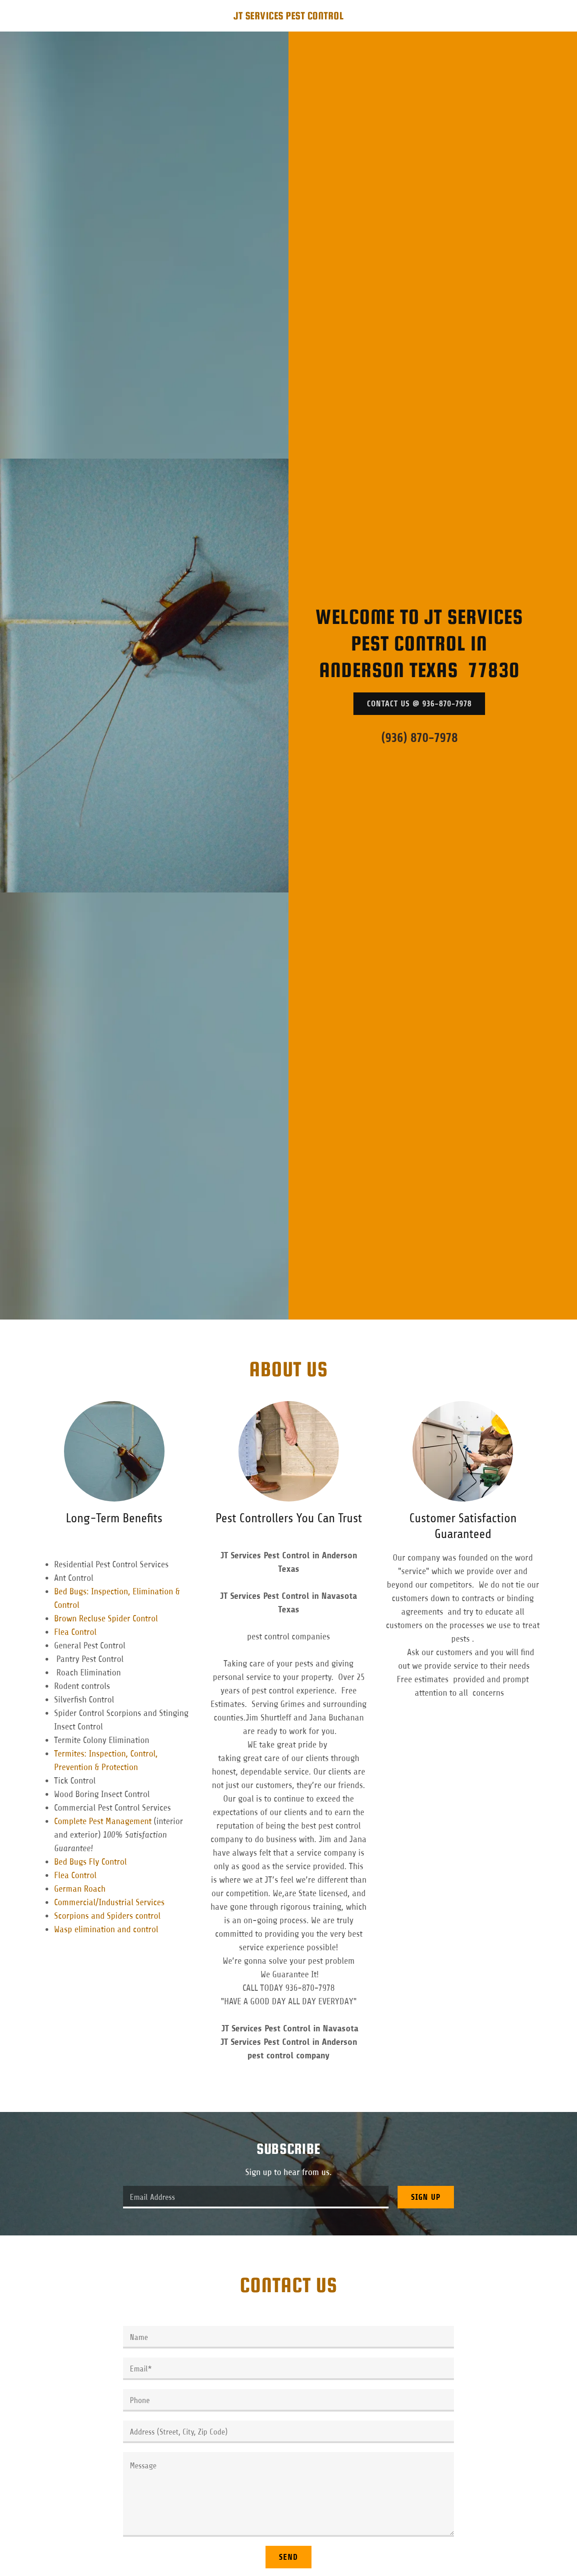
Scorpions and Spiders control (107, 1916)
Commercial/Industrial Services (113, 1902)
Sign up (426, 2197)
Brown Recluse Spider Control (110, 1618)
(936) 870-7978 (419, 738)
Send (288, 2557)
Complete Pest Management (103, 1821)
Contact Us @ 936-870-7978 (419, 704)
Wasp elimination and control (106, 1929)
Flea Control (75, 1632)
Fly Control (108, 1862)
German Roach (81, 1889)
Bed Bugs (71, 1862)
